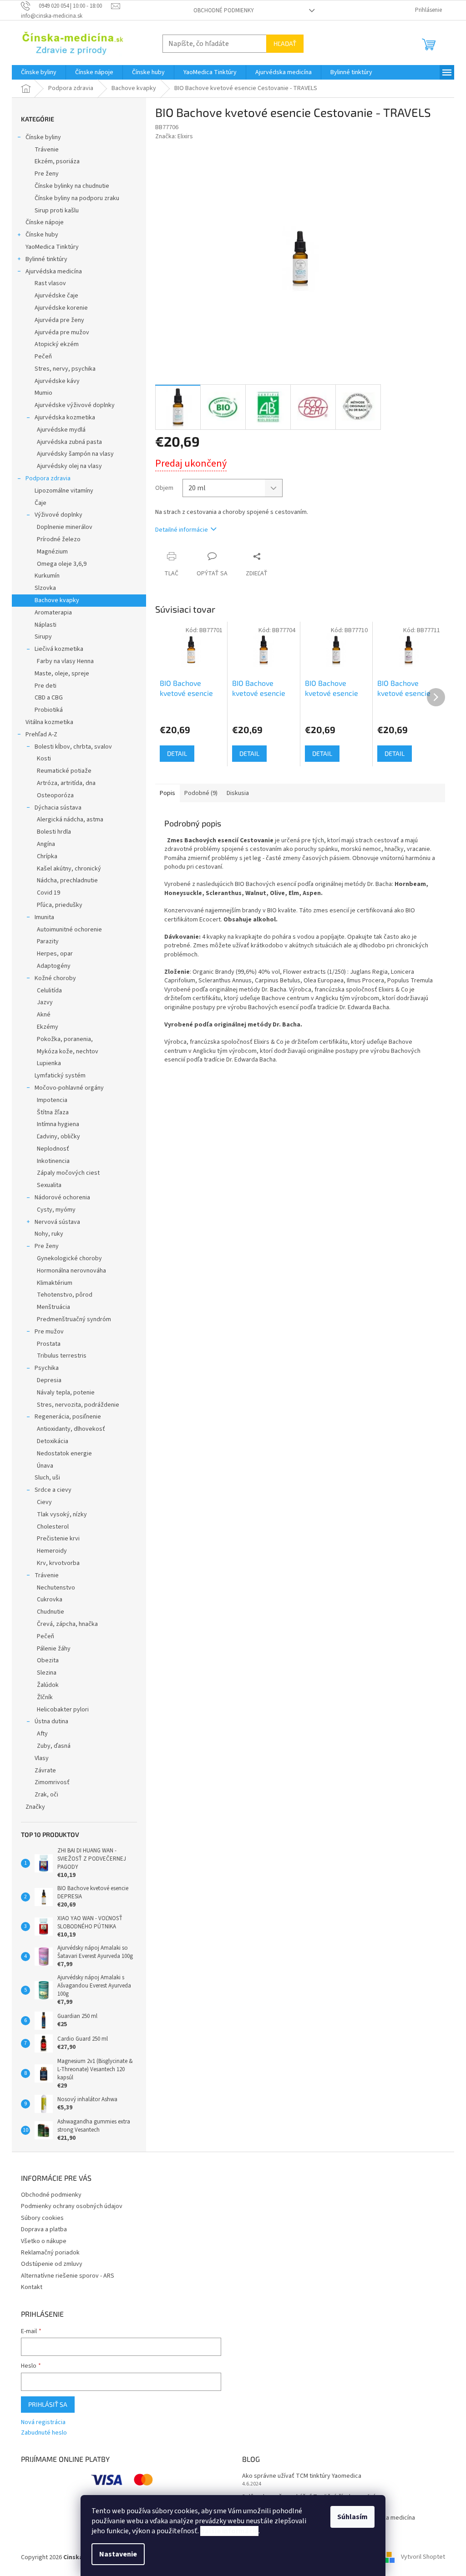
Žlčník (45, 1697)
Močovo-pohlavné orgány (69, 1088)
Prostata (49, 1344)
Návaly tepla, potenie (66, 1393)
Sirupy (43, 637)
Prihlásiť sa (48, 2404)
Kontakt (32, 2287)
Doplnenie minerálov (65, 527)
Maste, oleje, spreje (62, 674)
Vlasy (42, 1758)
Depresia (49, 1380)
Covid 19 (48, 893)
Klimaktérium (55, 1283)
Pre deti (46, 686)
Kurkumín (47, 576)
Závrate (45, 1771)
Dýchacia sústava (58, 808)
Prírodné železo (59, 539)
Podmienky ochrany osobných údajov (72, 2206)
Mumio (43, 393)
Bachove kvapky (57, 600)
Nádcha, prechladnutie (67, 880)
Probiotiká (49, 710)
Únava (45, 1466)
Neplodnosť (53, 1149)
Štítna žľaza (53, 1112)
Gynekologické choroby (69, 1258)
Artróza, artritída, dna (66, 783)
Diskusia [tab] (238, 793)
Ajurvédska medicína (54, 272)
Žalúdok (48, 1685)
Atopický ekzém (57, 344)
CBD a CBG (49, 698)
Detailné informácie (182, 530)
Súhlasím (352, 2517)
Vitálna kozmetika (49, 722)
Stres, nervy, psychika (65, 369)
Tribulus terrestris (62, 1356)
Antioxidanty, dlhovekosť (71, 1429)
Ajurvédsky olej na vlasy (69, 466)
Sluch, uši (47, 1478)
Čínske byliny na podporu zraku (77, 198)
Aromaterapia (53, 613)
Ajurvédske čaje (56, 296)
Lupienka (49, 1063)
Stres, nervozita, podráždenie (78, 1405)
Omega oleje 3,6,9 (62, 564)
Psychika (47, 1368)
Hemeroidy (52, 1551)
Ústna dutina (51, 1721)
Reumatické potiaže (64, 771)
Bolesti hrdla (54, 832)
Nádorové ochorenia (62, 1197)
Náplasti (46, 625)
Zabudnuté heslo (44, 2433)
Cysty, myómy (56, 1210)
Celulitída (49, 991)
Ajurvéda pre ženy (59, 320)
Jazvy (45, 1002)
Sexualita (49, 1185)
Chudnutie (51, 1612)
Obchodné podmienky (224, 10)
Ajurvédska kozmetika (65, 418)
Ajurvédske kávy (57, 381)
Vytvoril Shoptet (423, 2557)
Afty (42, 1734)
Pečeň (43, 357)
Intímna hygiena (58, 1124)
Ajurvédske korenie (61, 308)
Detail (177, 753)
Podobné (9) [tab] (201, 793)
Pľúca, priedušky (60, 905)
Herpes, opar (55, 954)
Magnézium (52, 552)
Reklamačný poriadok (50, 2253)
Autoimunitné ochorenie (69, 930)
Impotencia (52, 1100)
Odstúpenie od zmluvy (52, 2264)
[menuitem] (39, 72)
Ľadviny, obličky (58, 1137)
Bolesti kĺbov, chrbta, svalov (73, 747)
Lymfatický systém (60, 1076)
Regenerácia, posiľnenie (68, 1417)
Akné (44, 1015)
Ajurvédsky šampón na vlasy (75, 454)
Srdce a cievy (53, 1490)
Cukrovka (50, 1600)
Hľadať (285, 43)
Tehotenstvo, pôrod (65, 1295)
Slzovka (45, 588)
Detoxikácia (53, 1441)
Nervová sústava (57, 1222)
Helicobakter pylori (63, 1710)
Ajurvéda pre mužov (62, 332)
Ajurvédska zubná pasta (69, 442)
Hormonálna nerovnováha (71, 1271)
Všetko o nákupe (44, 2241)
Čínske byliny (43, 137)
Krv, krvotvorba (58, 1563)
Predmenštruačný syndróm (74, 1319)
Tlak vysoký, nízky (62, 1514)
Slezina (47, 1673)
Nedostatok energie (64, 1454)
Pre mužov (49, 1332)
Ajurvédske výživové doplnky (75, 405)
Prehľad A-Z (41, 735)
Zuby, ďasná (54, 1746)
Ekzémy (48, 1027)
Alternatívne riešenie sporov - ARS (68, 2276)
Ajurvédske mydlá (61, 430)
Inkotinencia (53, 1161)
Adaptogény (54, 966)
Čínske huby (42, 235)
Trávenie (47, 150)
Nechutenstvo (56, 1588)
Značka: (174, 136)
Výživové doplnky (58, 515)
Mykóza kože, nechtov (68, 1052)
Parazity (48, 941)
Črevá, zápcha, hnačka (67, 1624)
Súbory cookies (42, 2218)
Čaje (41, 503)
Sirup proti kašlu (57, 211)
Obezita (48, 1660)
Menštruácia (53, 1307)
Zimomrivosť (52, 1782)
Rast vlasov (50, 283)
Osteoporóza (55, 795)
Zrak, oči (46, 1795)
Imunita (44, 917)
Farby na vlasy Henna (65, 661)
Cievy (44, 1502)
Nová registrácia (43, 2423)
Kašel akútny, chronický (69, 869)
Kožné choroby (55, 978)
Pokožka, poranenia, (65, 1039)
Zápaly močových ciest (68, 1173)
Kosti (44, 759)
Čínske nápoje (45, 222)
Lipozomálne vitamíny (64, 491)
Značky (35, 1807)
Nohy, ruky (49, 1234)
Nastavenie (118, 2554)
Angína (46, 844)
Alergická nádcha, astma (70, 820)
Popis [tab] (167, 793)
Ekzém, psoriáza (57, 161)
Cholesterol (53, 1527)
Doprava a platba (44, 2229)
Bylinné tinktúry (46, 259)
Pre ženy (47, 174)
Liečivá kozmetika (59, 649)
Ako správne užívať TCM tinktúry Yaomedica (302, 2476)
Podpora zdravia (48, 478)
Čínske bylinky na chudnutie (72, 186)
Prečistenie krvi (58, 1539)
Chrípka (47, 856)
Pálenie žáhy (54, 1649)
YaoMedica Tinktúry (52, 247)
